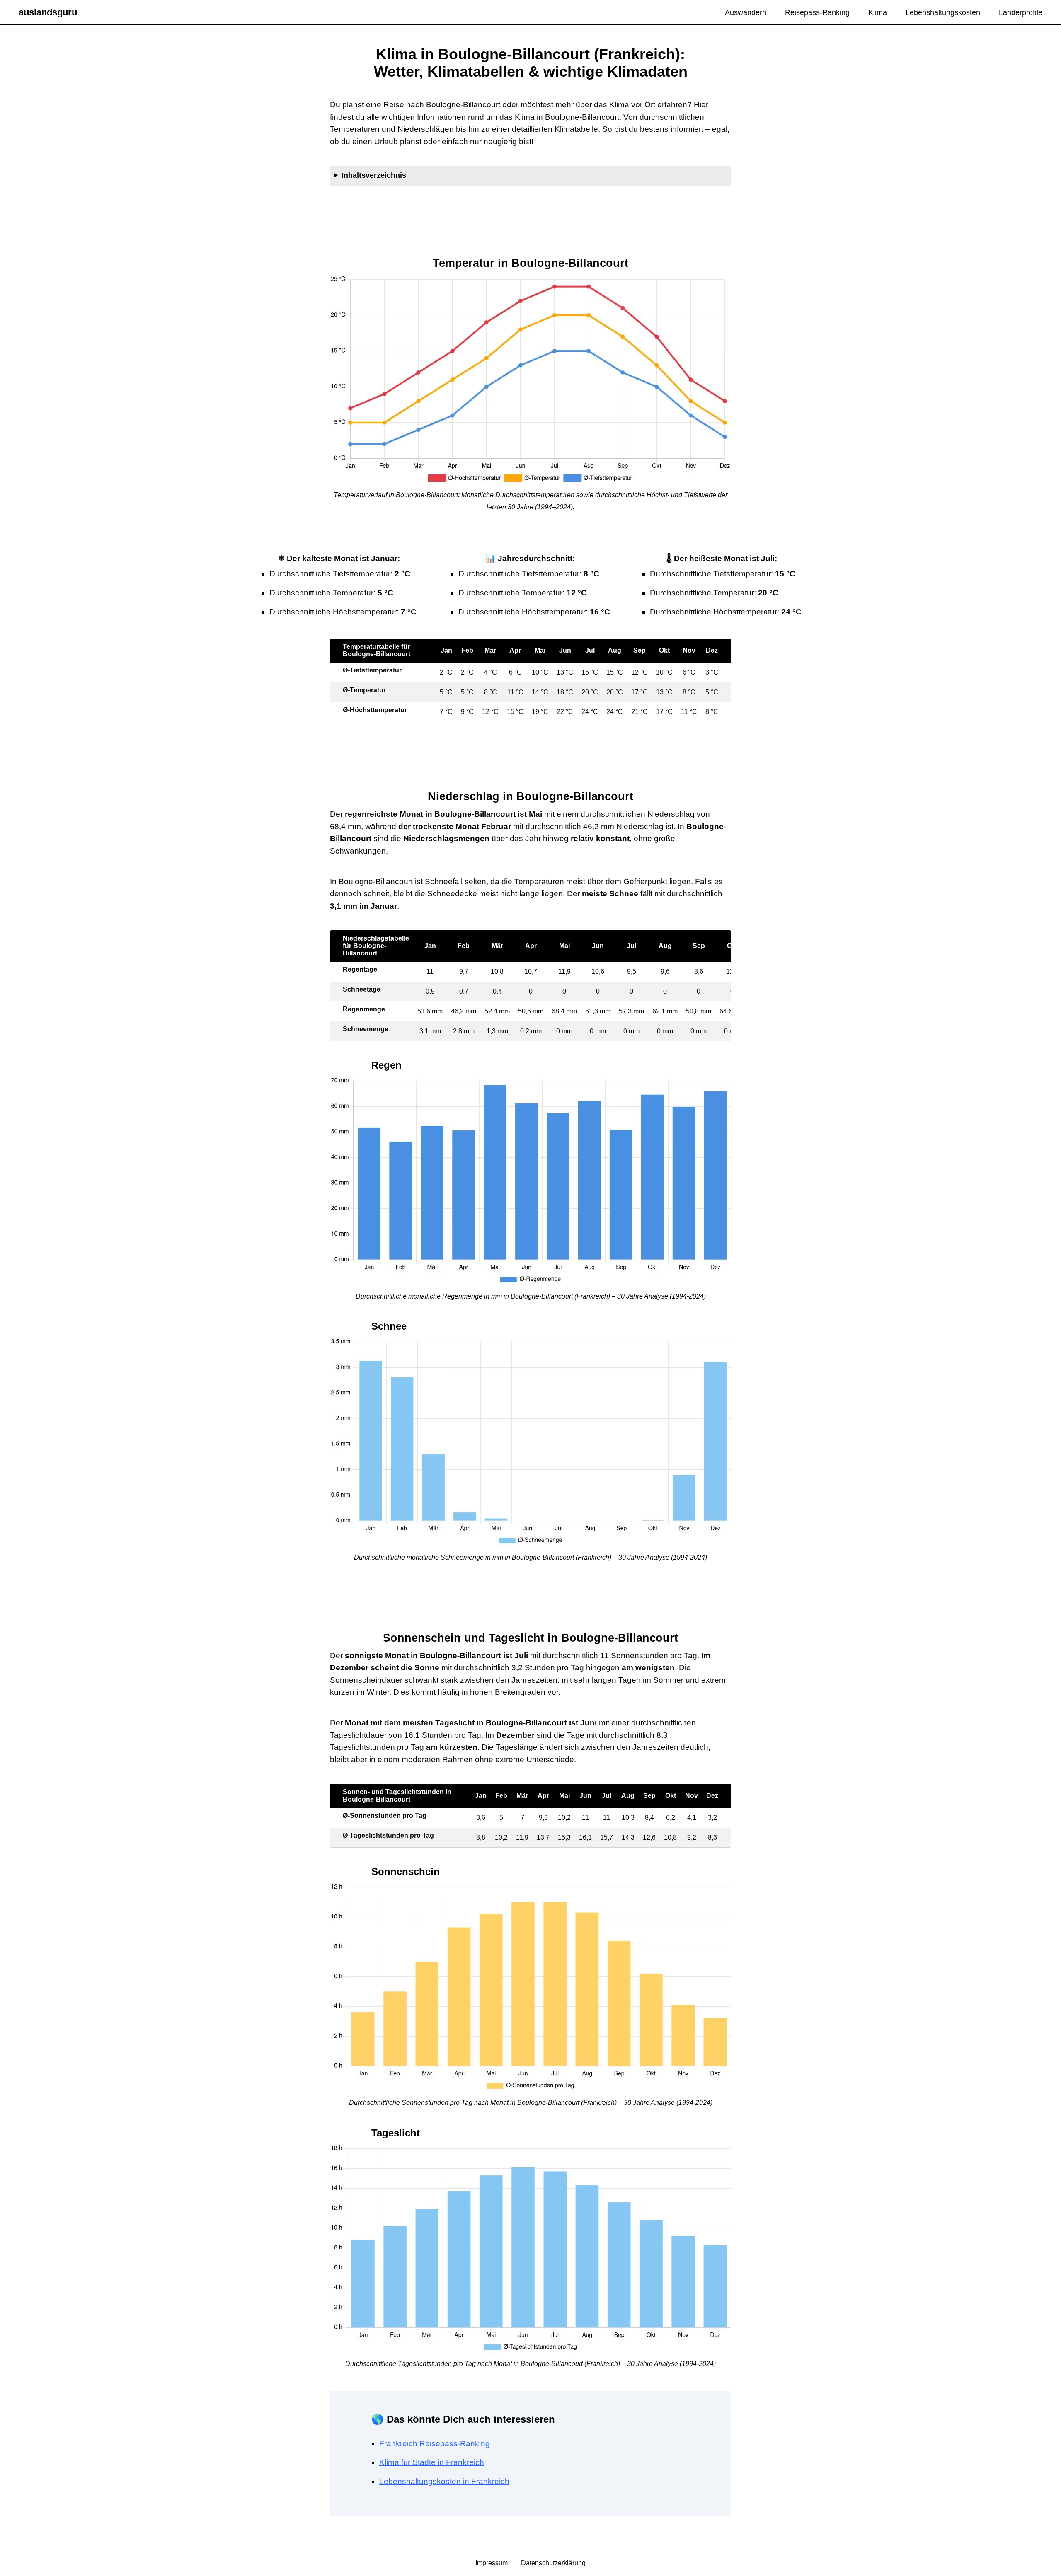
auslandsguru (48, 12)
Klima (878, 12)
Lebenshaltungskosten (943, 12)
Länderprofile (1021, 12)
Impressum (492, 2563)
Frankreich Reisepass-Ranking (435, 2444)
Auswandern (746, 12)
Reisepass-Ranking (817, 12)
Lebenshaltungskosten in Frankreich (444, 2481)
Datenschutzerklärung (553, 2563)
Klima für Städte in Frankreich (432, 2462)
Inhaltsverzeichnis (374, 175)
